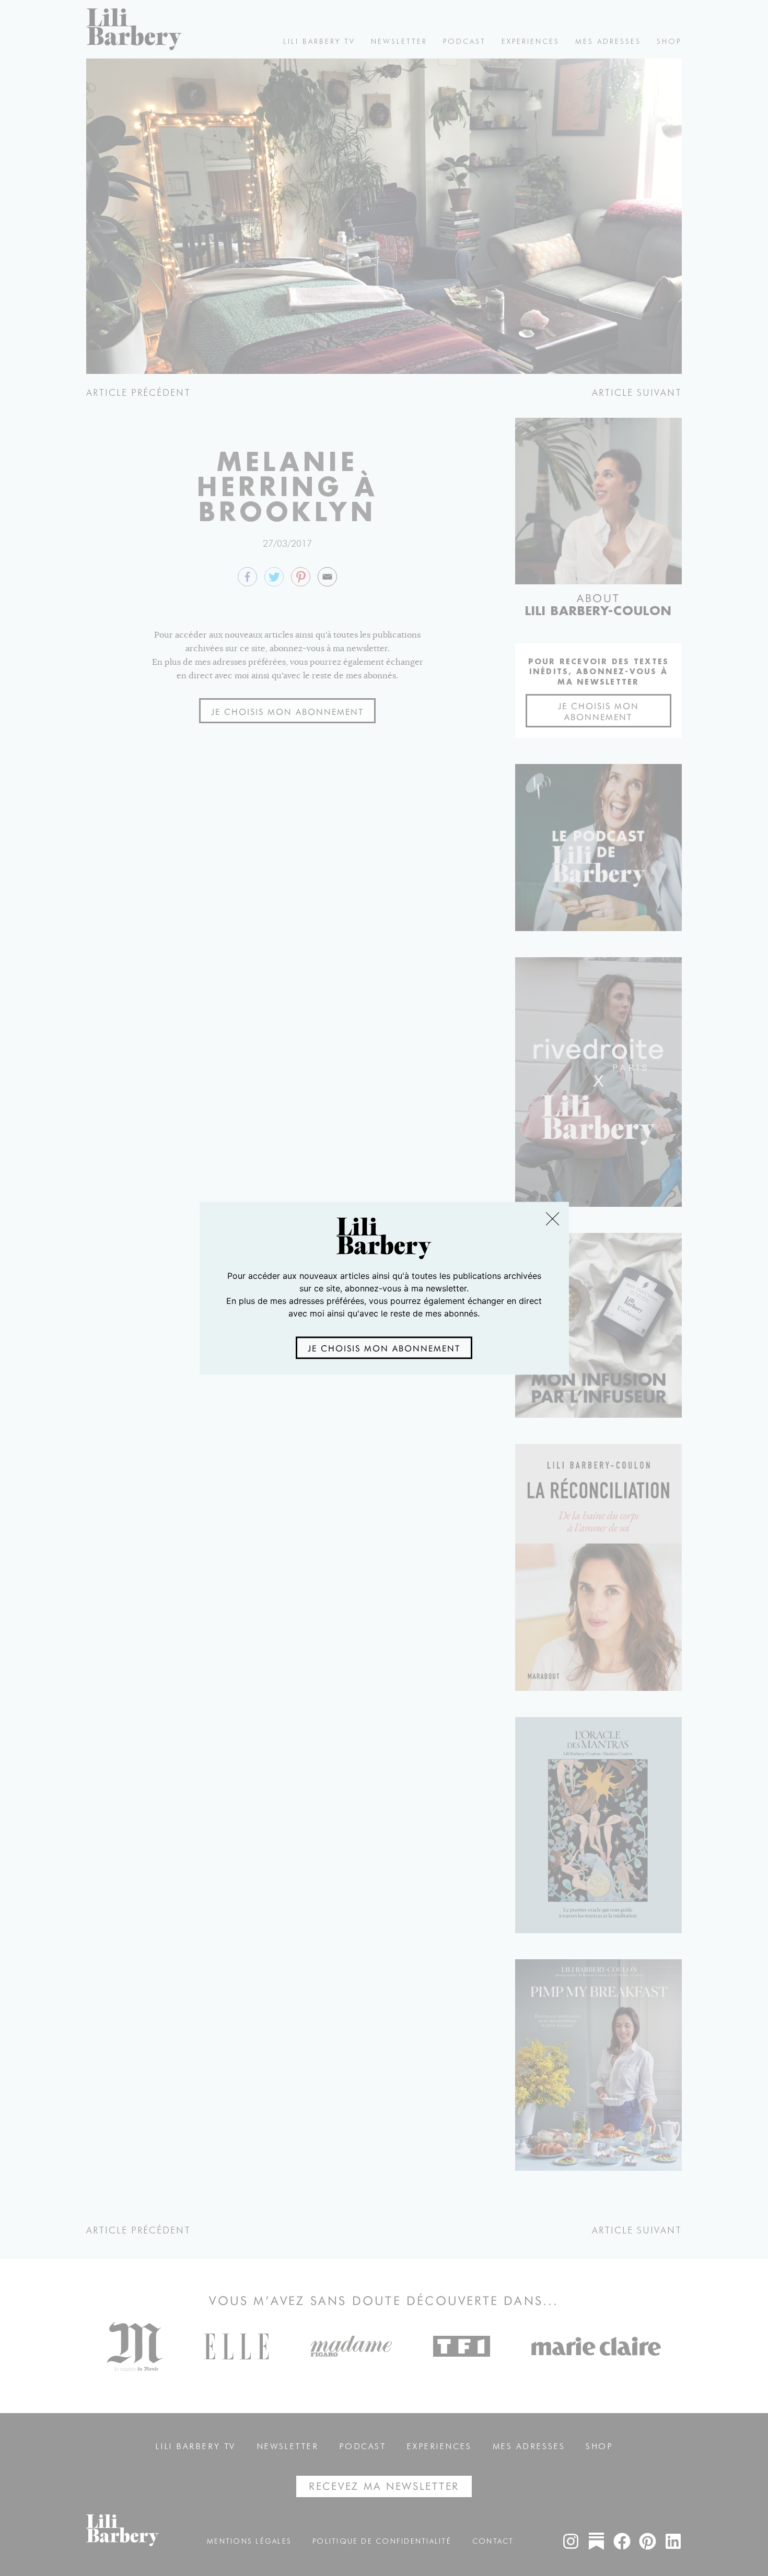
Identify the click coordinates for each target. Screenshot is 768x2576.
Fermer (552, 1219)
